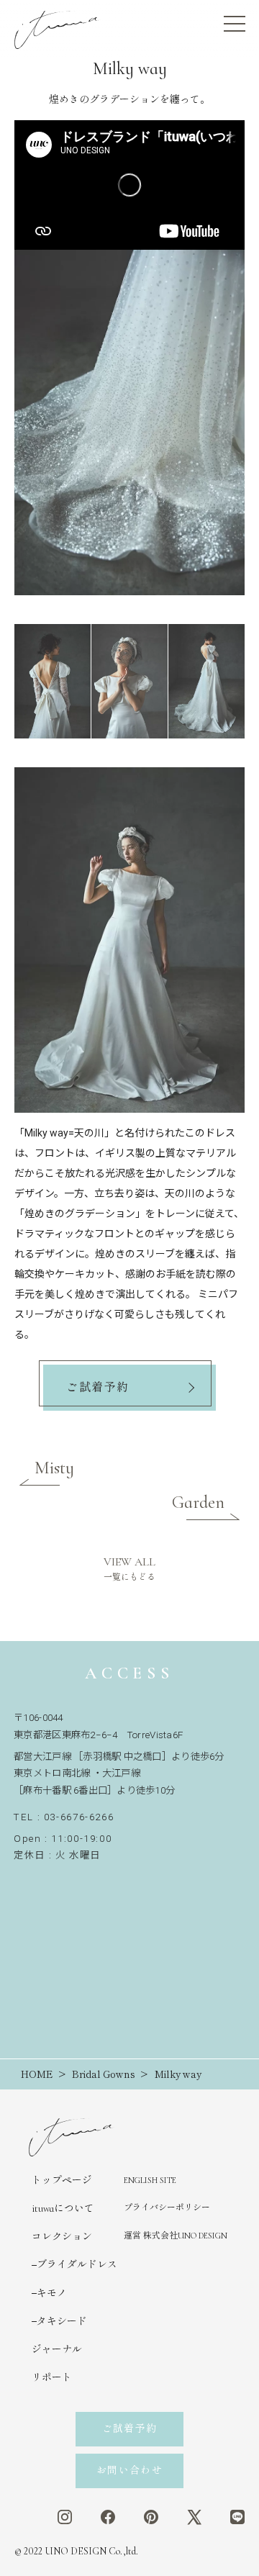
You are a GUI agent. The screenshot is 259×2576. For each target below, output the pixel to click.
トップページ (62, 2180)
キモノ (52, 2293)
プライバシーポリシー (167, 2207)
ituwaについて (63, 2209)
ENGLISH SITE (150, 2180)
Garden (198, 1502)
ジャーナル (57, 2350)
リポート (52, 2378)
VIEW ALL (129, 1568)
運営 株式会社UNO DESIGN (176, 2236)
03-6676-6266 (79, 1817)
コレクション (62, 2237)
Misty (54, 1468)
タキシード (62, 2322)
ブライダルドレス (77, 2265)
